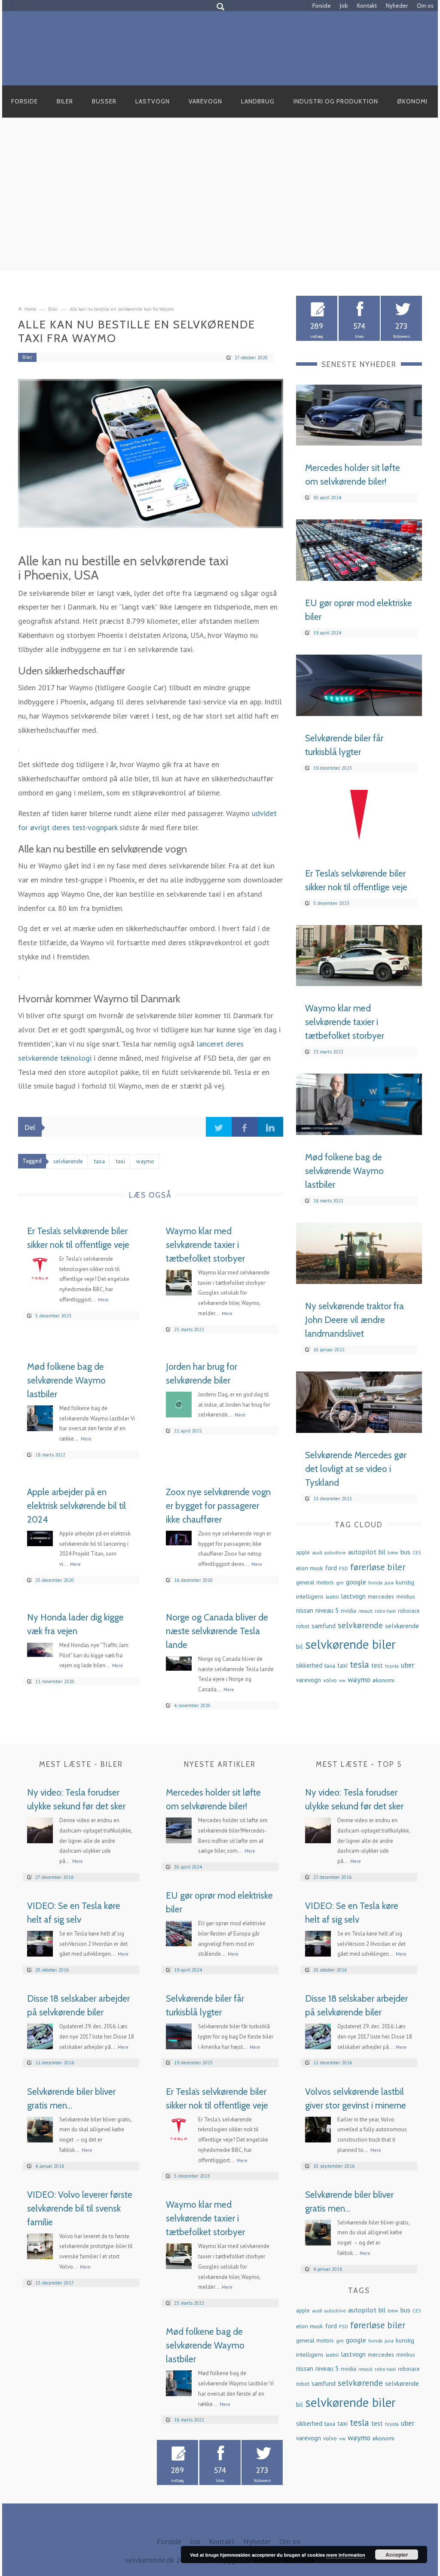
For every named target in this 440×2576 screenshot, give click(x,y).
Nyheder (397, 6)
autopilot (362, 1552)
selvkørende (360, 1625)
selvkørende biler (350, 1644)
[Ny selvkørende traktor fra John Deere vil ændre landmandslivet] (359, 1252)
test (377, 1665)
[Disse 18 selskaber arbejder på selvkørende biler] (40, 2036)
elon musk (310, 1568)
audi (317, 1552)
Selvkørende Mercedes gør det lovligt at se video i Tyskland (356, 1469)
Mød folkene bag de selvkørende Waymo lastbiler (66, 1380)
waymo (359, 1679)
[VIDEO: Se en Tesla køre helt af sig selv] (40, 1943)
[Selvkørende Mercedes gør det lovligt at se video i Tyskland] (359, 1401)
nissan (305, 1610)
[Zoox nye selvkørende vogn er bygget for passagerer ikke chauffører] (179, 1537)
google (356, 1582)
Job (344, 6)
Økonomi (412, 101)
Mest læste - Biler (81, 1764)
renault (365, 1611)
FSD (344, 1568)
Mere (103, 1300)
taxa (330, 1666)
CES (417, 1553)
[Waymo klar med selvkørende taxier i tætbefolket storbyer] (179, 1282)
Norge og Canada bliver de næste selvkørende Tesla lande (217, 1631)
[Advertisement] (220, 203)
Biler (65, 101)
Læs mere (397, 435)
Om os (425, 6)
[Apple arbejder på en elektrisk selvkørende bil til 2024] (40, 1537)
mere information (346, 2555)
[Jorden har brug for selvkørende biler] (179, 1403)
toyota (392, 1666)
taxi (342, 1665)
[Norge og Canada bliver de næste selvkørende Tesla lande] (179, 1663)
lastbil (332, 1597)
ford (331, 1568)
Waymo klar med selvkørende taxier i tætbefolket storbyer (205, 1245)
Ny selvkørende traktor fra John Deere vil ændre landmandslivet (354, 1320)
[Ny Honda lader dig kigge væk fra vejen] (40, 1649)
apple (303, 1552)
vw (342, 1680)
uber (408, 1665)
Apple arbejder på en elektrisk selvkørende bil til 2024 (76, 1506)
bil (382, 1552)
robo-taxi (385, 1611)
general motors (315, 1582)
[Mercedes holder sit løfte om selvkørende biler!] (359, 414)
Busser (104, 101)
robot (303, 1626)
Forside (322, 6)
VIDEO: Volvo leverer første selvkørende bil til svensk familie (80, 2208)
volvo (330, 1680)
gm (340, 1582)
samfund (324, 1626)
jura (389, 1582)
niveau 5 (327, 1610)
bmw (393, 1552)
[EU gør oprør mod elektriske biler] (359, 549)
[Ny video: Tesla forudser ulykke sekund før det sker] (40, 1830)
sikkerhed (309, 1665)
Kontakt (367, 6)
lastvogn (353, 1596)
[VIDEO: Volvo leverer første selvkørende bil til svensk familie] (40, 2245)
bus (405, 1552)
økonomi (383, 1680)
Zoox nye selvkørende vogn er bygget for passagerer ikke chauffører (218, 1506)
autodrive (335, 1552)
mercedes (381, 1596)
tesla (359, 1664)
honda (375, 1582)
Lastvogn (153, 101)
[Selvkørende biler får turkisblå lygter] (359, 684)
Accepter (397, 2555)
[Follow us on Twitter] (18, 6)
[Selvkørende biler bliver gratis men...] (40, 2128)
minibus (406, 1597)
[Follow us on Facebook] (8, 6)
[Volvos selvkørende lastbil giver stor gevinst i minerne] (318, 2128)
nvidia (348, 1611)
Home (31, 309)
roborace (409, 1611)
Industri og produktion (336, 101)
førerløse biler (378, 1567)
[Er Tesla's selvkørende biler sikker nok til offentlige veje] (40, 1268)
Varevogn (205, 101)
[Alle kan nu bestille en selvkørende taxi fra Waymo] (151, 454)
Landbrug (258, 101)
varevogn (309, 1680)
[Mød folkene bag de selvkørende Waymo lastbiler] (40, 1417)
